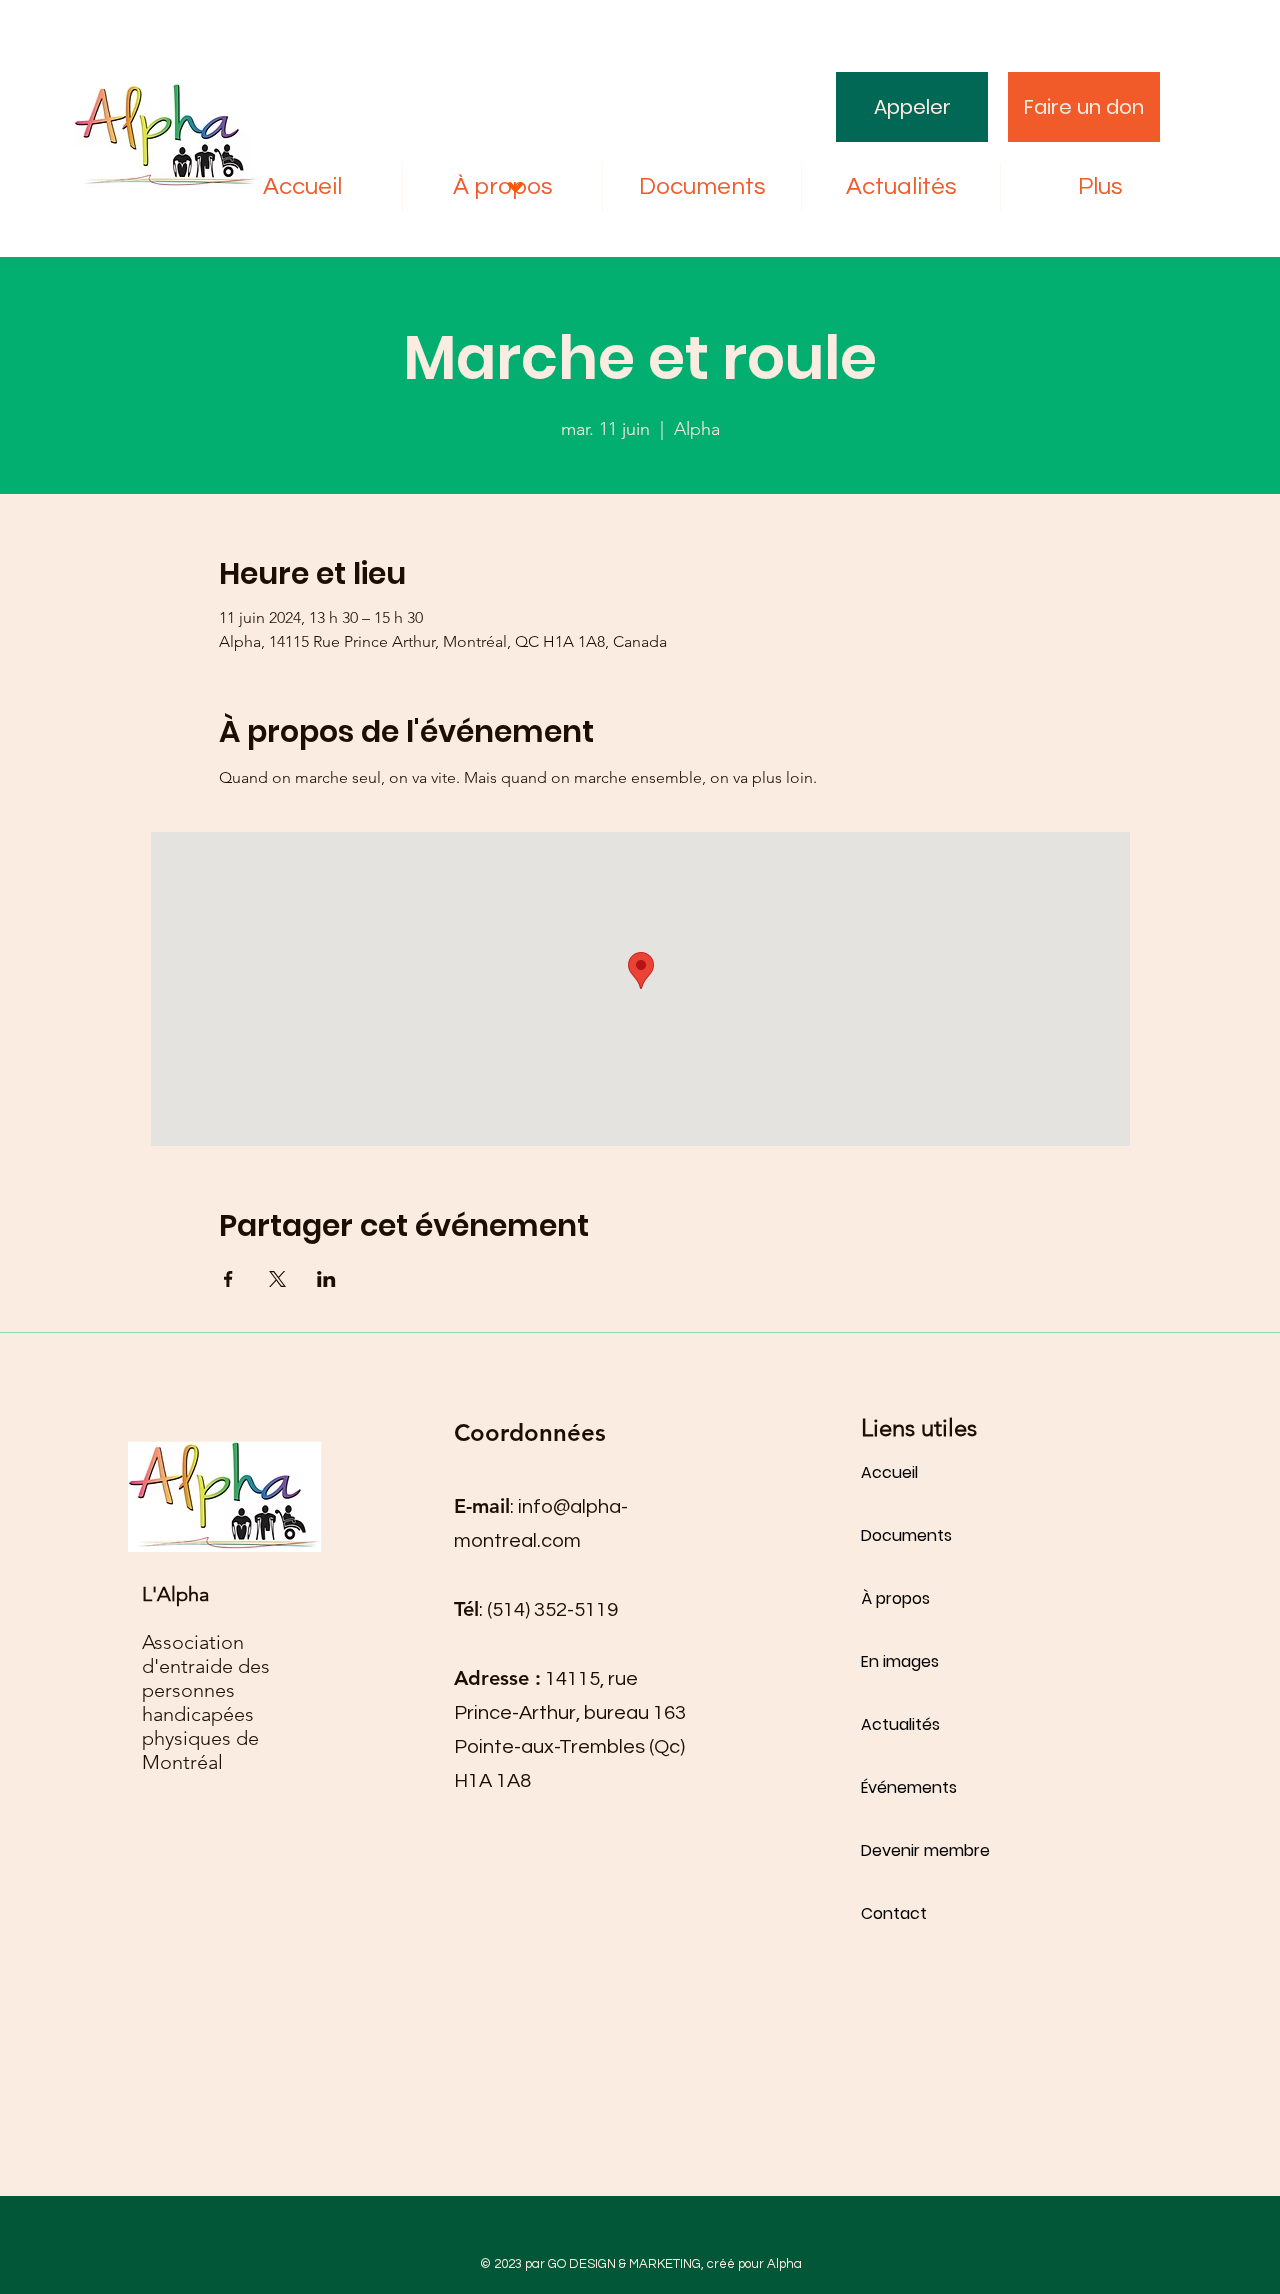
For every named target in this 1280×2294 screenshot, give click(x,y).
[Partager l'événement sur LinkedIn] (326, 1279)
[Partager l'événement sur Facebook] (228, 1279)
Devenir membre (925, 1850)
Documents (906, 1535)
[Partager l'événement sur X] (277, 1279)
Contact (894, 1913)
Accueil (889, 1472)
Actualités (900, 1724)
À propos (895, 1598)
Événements (909, 1787)
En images (900, 1661)
